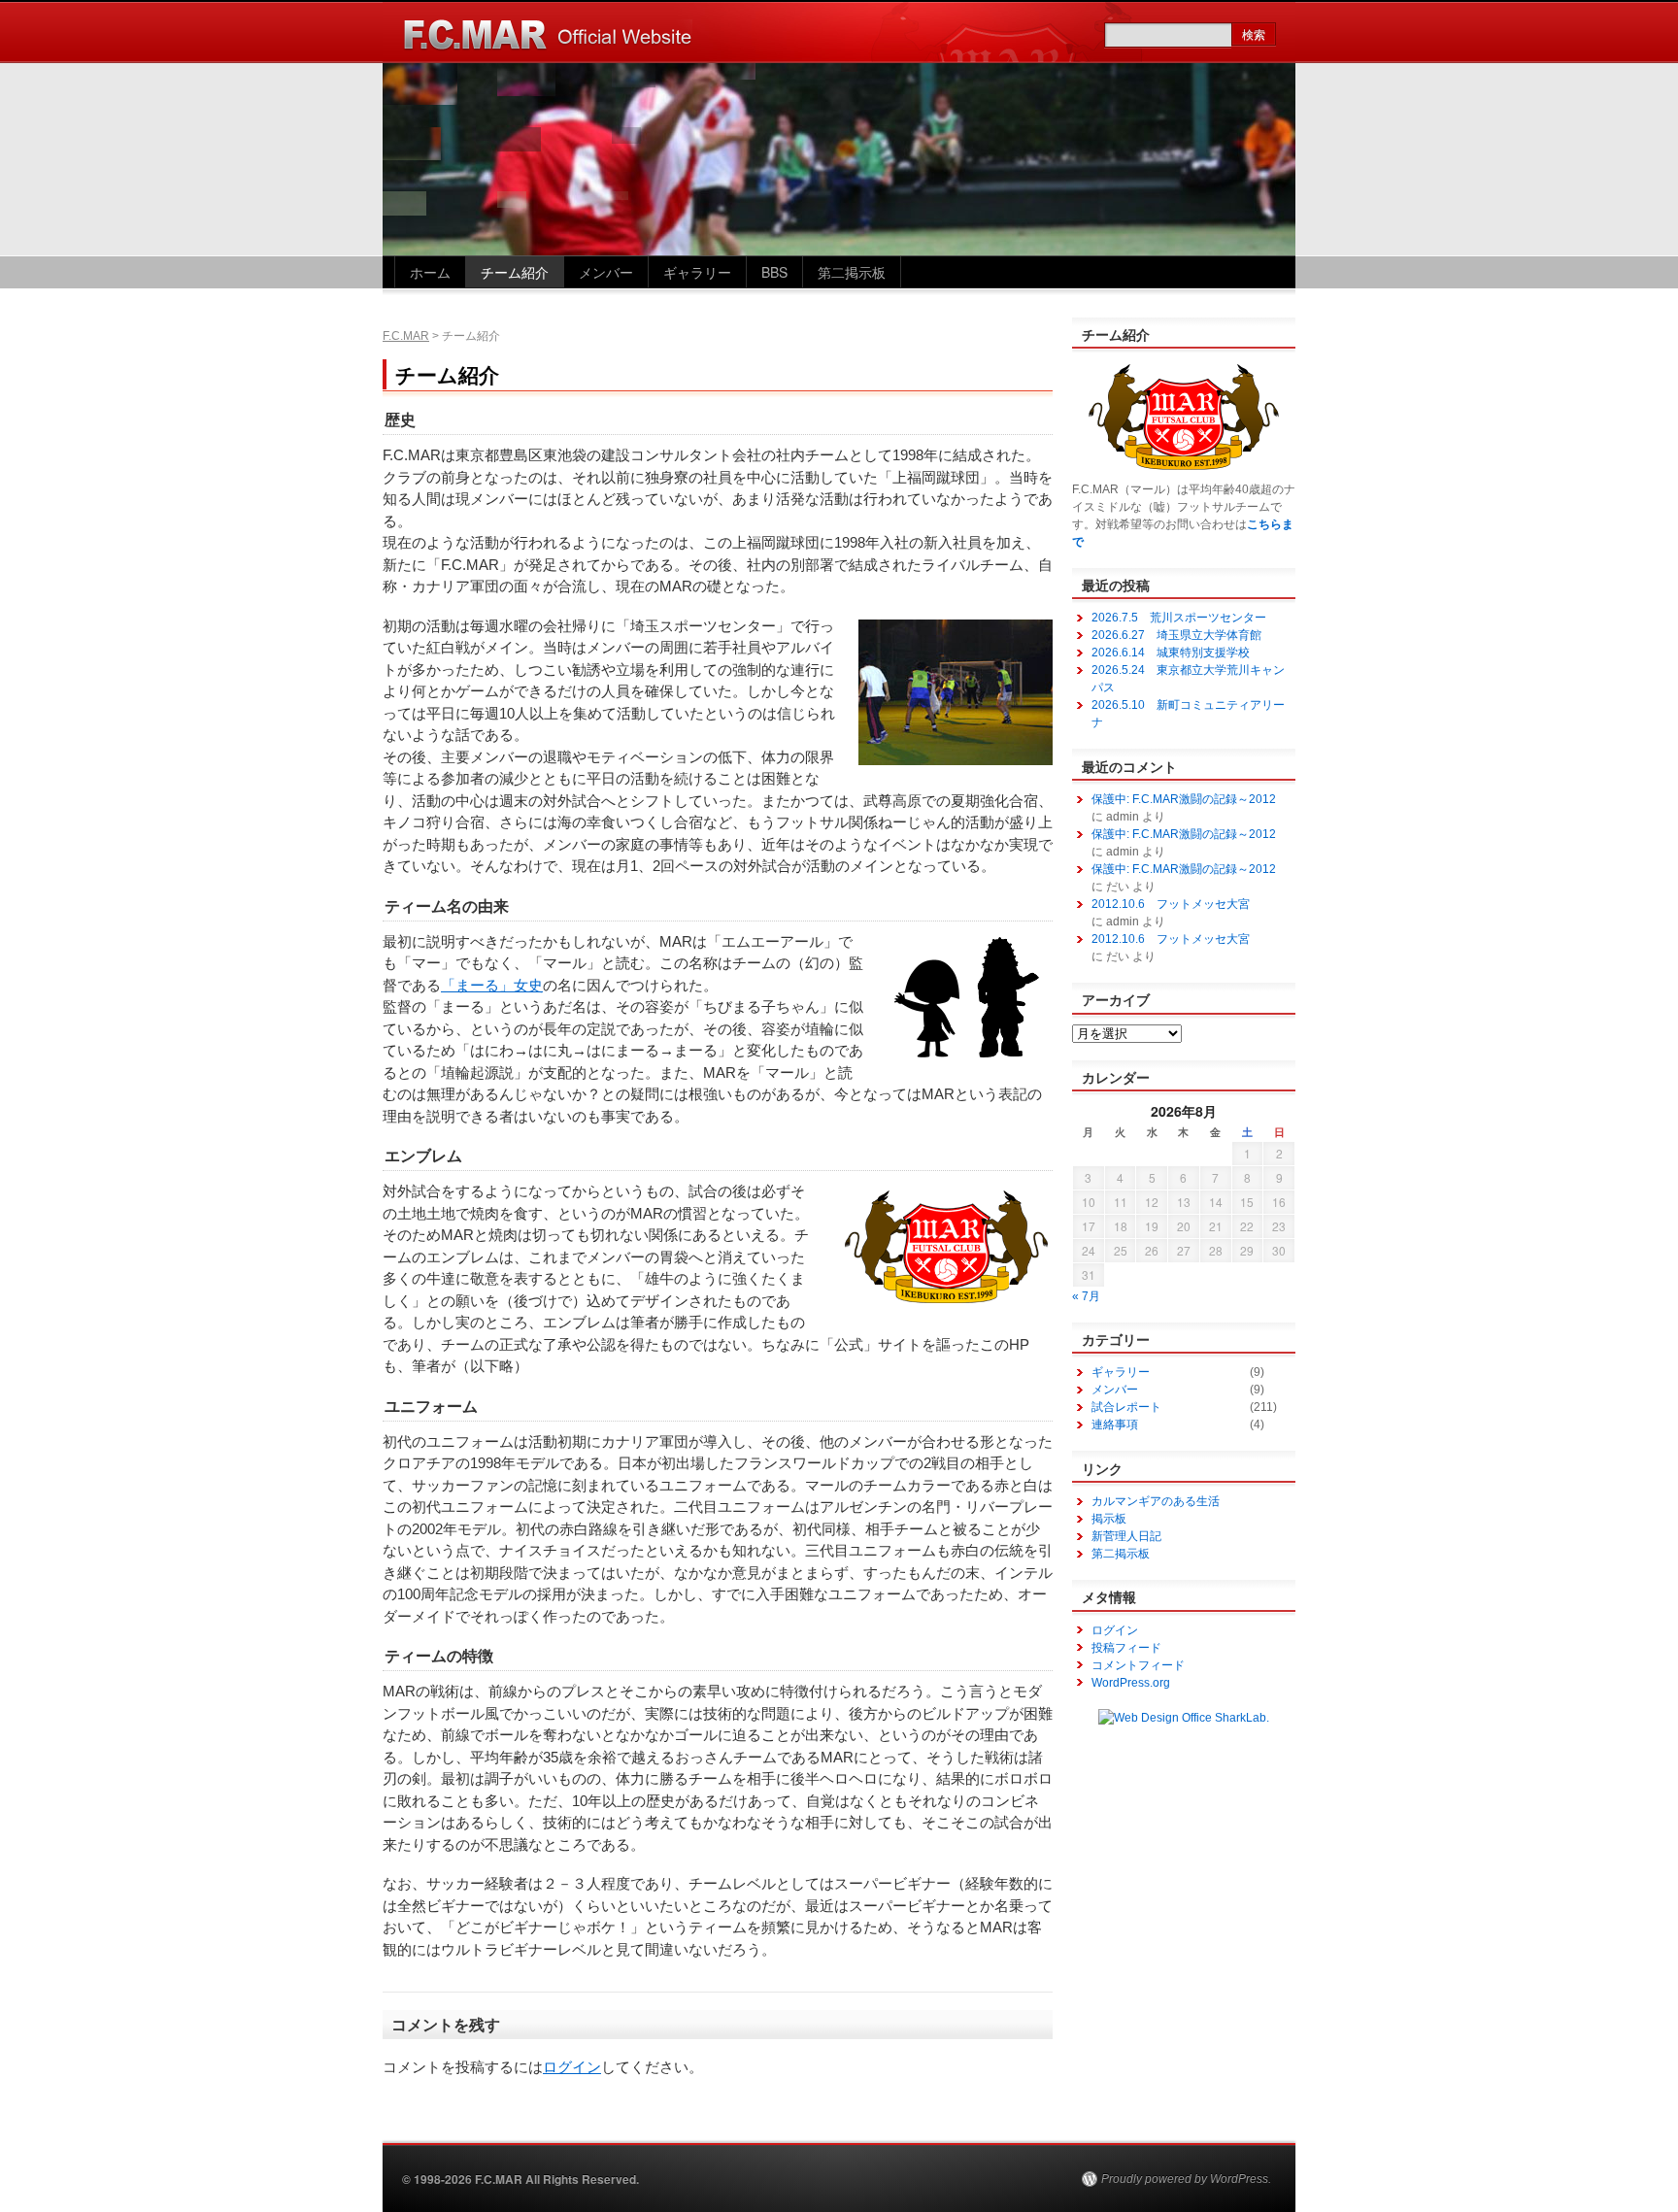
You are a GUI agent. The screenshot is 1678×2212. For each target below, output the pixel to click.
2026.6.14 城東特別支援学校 (1171, 653)
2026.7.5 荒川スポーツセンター (1179, 618)
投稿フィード (1126, 1648)
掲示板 (1109, 1519)
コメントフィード (1138, 1665)
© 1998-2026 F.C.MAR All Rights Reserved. (520, 2179)
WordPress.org (1131, 1683)
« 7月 (1086, 1296)
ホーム (430, 272)
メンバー (606, 272)
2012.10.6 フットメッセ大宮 (1171, 904)
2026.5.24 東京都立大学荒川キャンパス (1188, 679)
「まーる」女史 (492, 985)
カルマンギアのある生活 (1156, 1501)
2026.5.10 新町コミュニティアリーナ (1188, 714)
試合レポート (1126, 1407)
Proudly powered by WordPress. (1186, 2179)
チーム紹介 (515, 272)
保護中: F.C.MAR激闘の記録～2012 (1184, 799)
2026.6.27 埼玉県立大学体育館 (1176, 635)
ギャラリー (697, 272)
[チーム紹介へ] (1184, 472)
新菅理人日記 (1126, 1536)
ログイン (572, 2067)
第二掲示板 (852, 272)
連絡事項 (1115, 1424)
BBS (774, 272)
